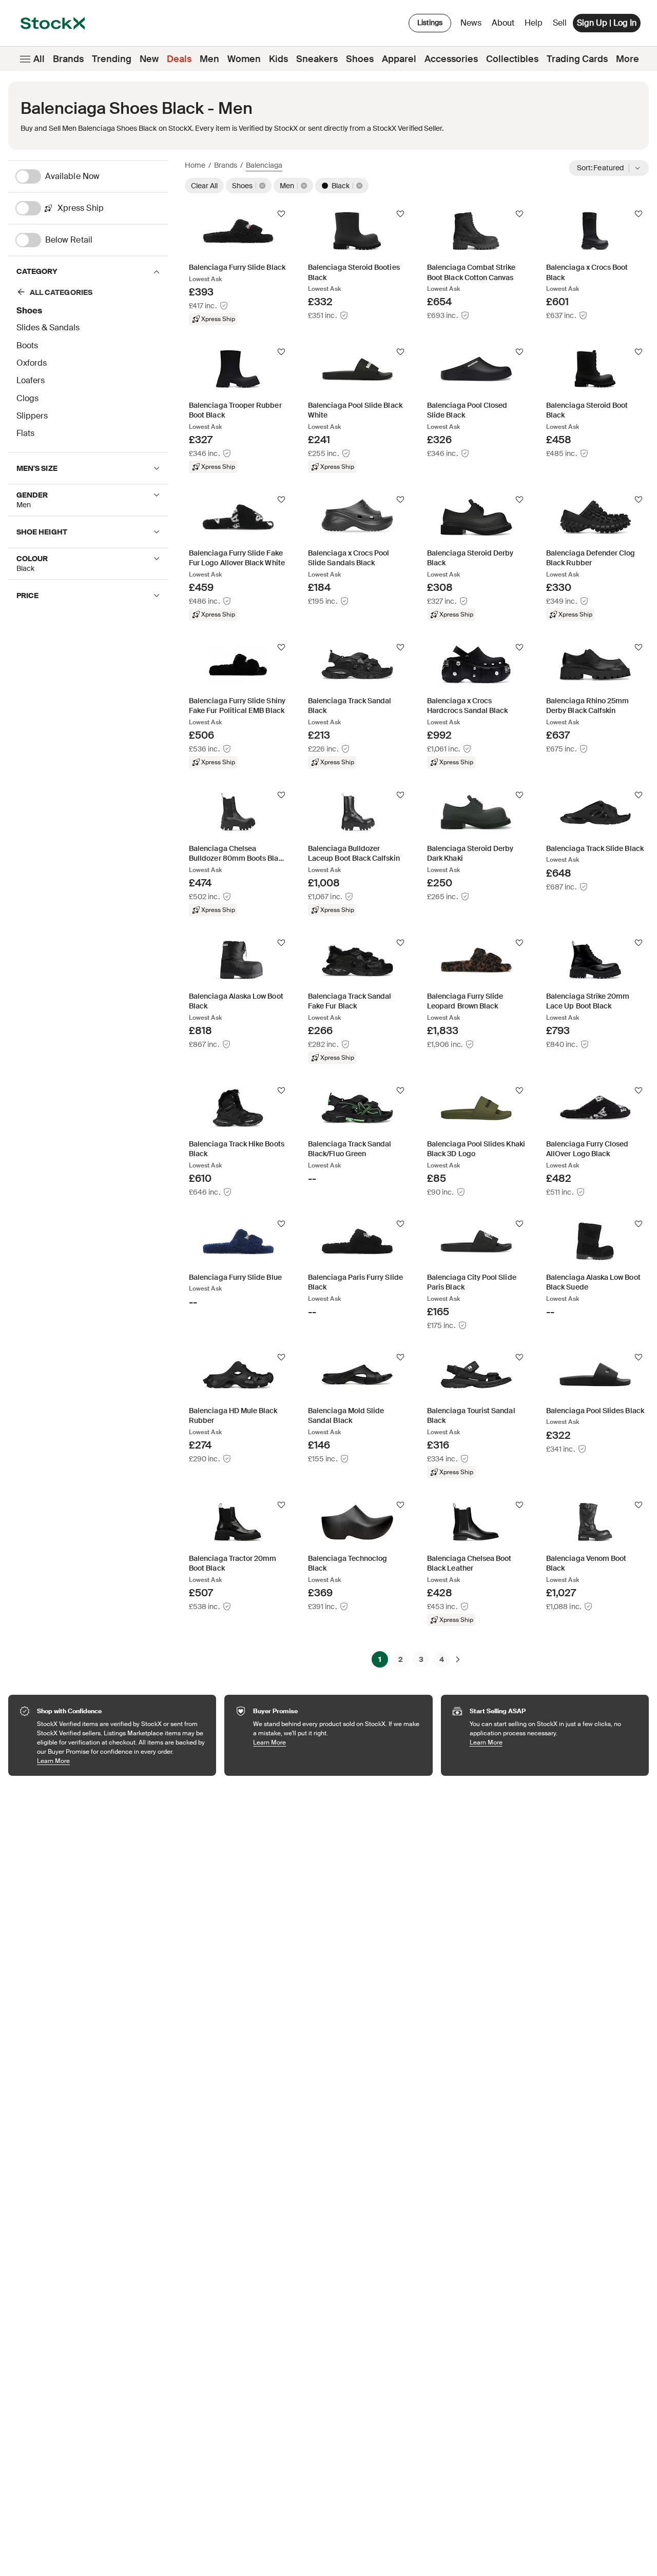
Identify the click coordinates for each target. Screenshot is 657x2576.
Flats (25, 433)
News (471, 23)
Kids (278, 59)
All (39, 59)
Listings (430, 23)
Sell (560, 23)
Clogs (27, 398)
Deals (179, 59)
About (505, 25)
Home (195, 165)
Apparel (399, 59)
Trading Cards (577, 59)
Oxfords (32, 363)
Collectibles (512, 59)
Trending (112, 59)
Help (534, 23)
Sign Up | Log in (607, 23)
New (149, 59)
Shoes (360, 59)
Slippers (32, 416)
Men (209, 59)
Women (244, 59)
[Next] (458, 1659)
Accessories (451, 59)
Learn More (121, 1761)
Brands (68, 59)
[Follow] (281, 214)
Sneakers (317, 59)
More (627, 59)
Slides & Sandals (48, 328)
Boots (27, 345)
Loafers (31, 380)
